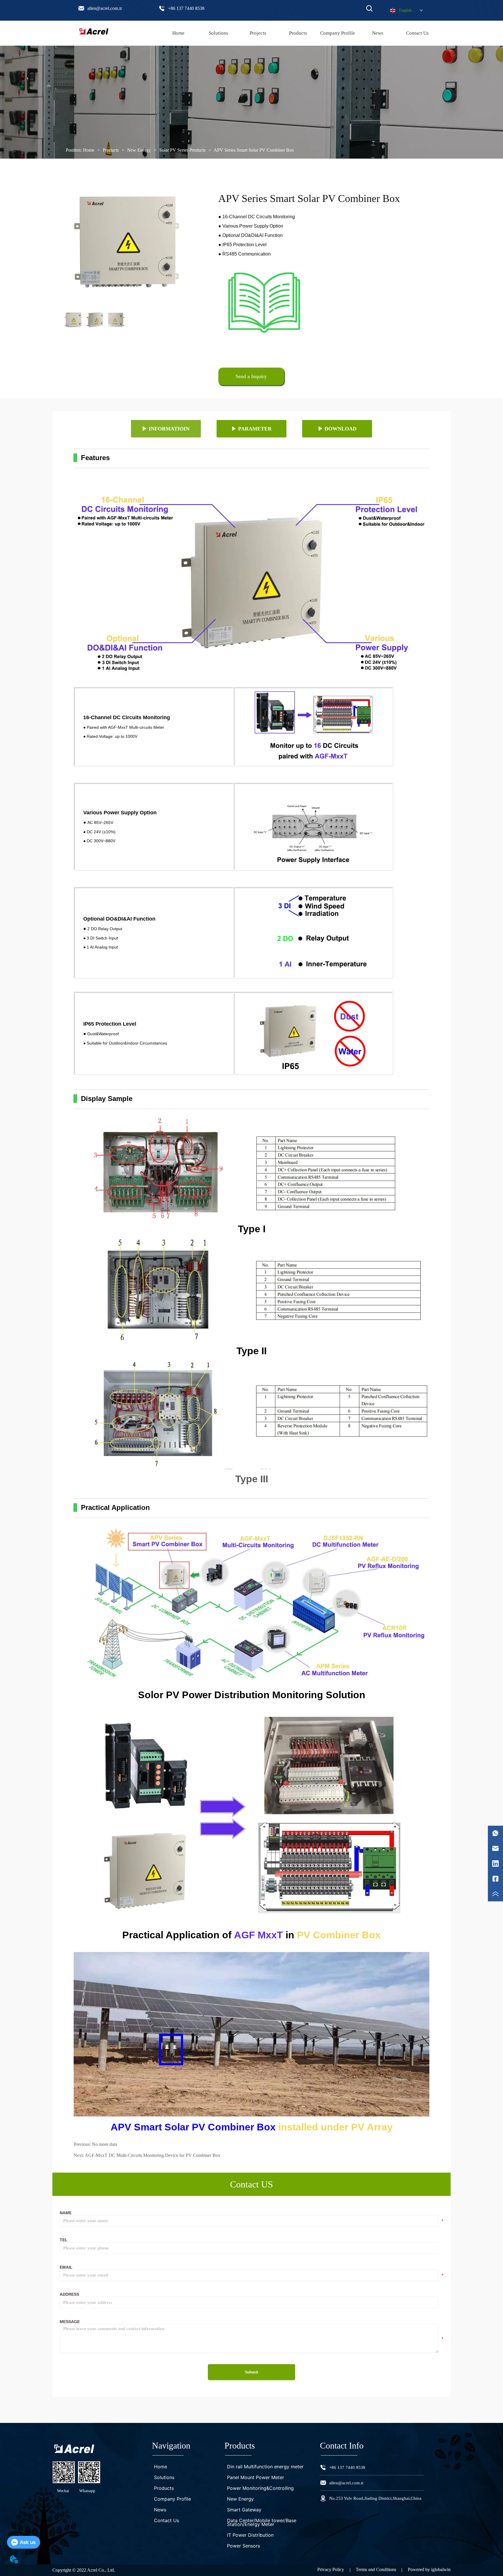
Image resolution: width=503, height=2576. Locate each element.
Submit (251, 2372)
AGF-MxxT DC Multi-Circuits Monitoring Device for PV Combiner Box (153, 2155)
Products (111, 150)
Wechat (63, 2491)
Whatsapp (87, 2491)
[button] (298, 33)
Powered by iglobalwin (429, 2569)
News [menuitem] (378, 33)
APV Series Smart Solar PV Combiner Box (254, 150)
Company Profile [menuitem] (338, 33)
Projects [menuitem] (258, 33)
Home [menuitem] (178, 33)
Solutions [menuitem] (218, 33)
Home (89, 150)
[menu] (298, 33)
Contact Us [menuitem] (417, 33)
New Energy (139, 150)
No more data (105, 2144)
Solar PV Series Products (182, 150)
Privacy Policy (331, 2569)
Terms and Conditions (376, 2569)
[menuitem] (298, 33)
